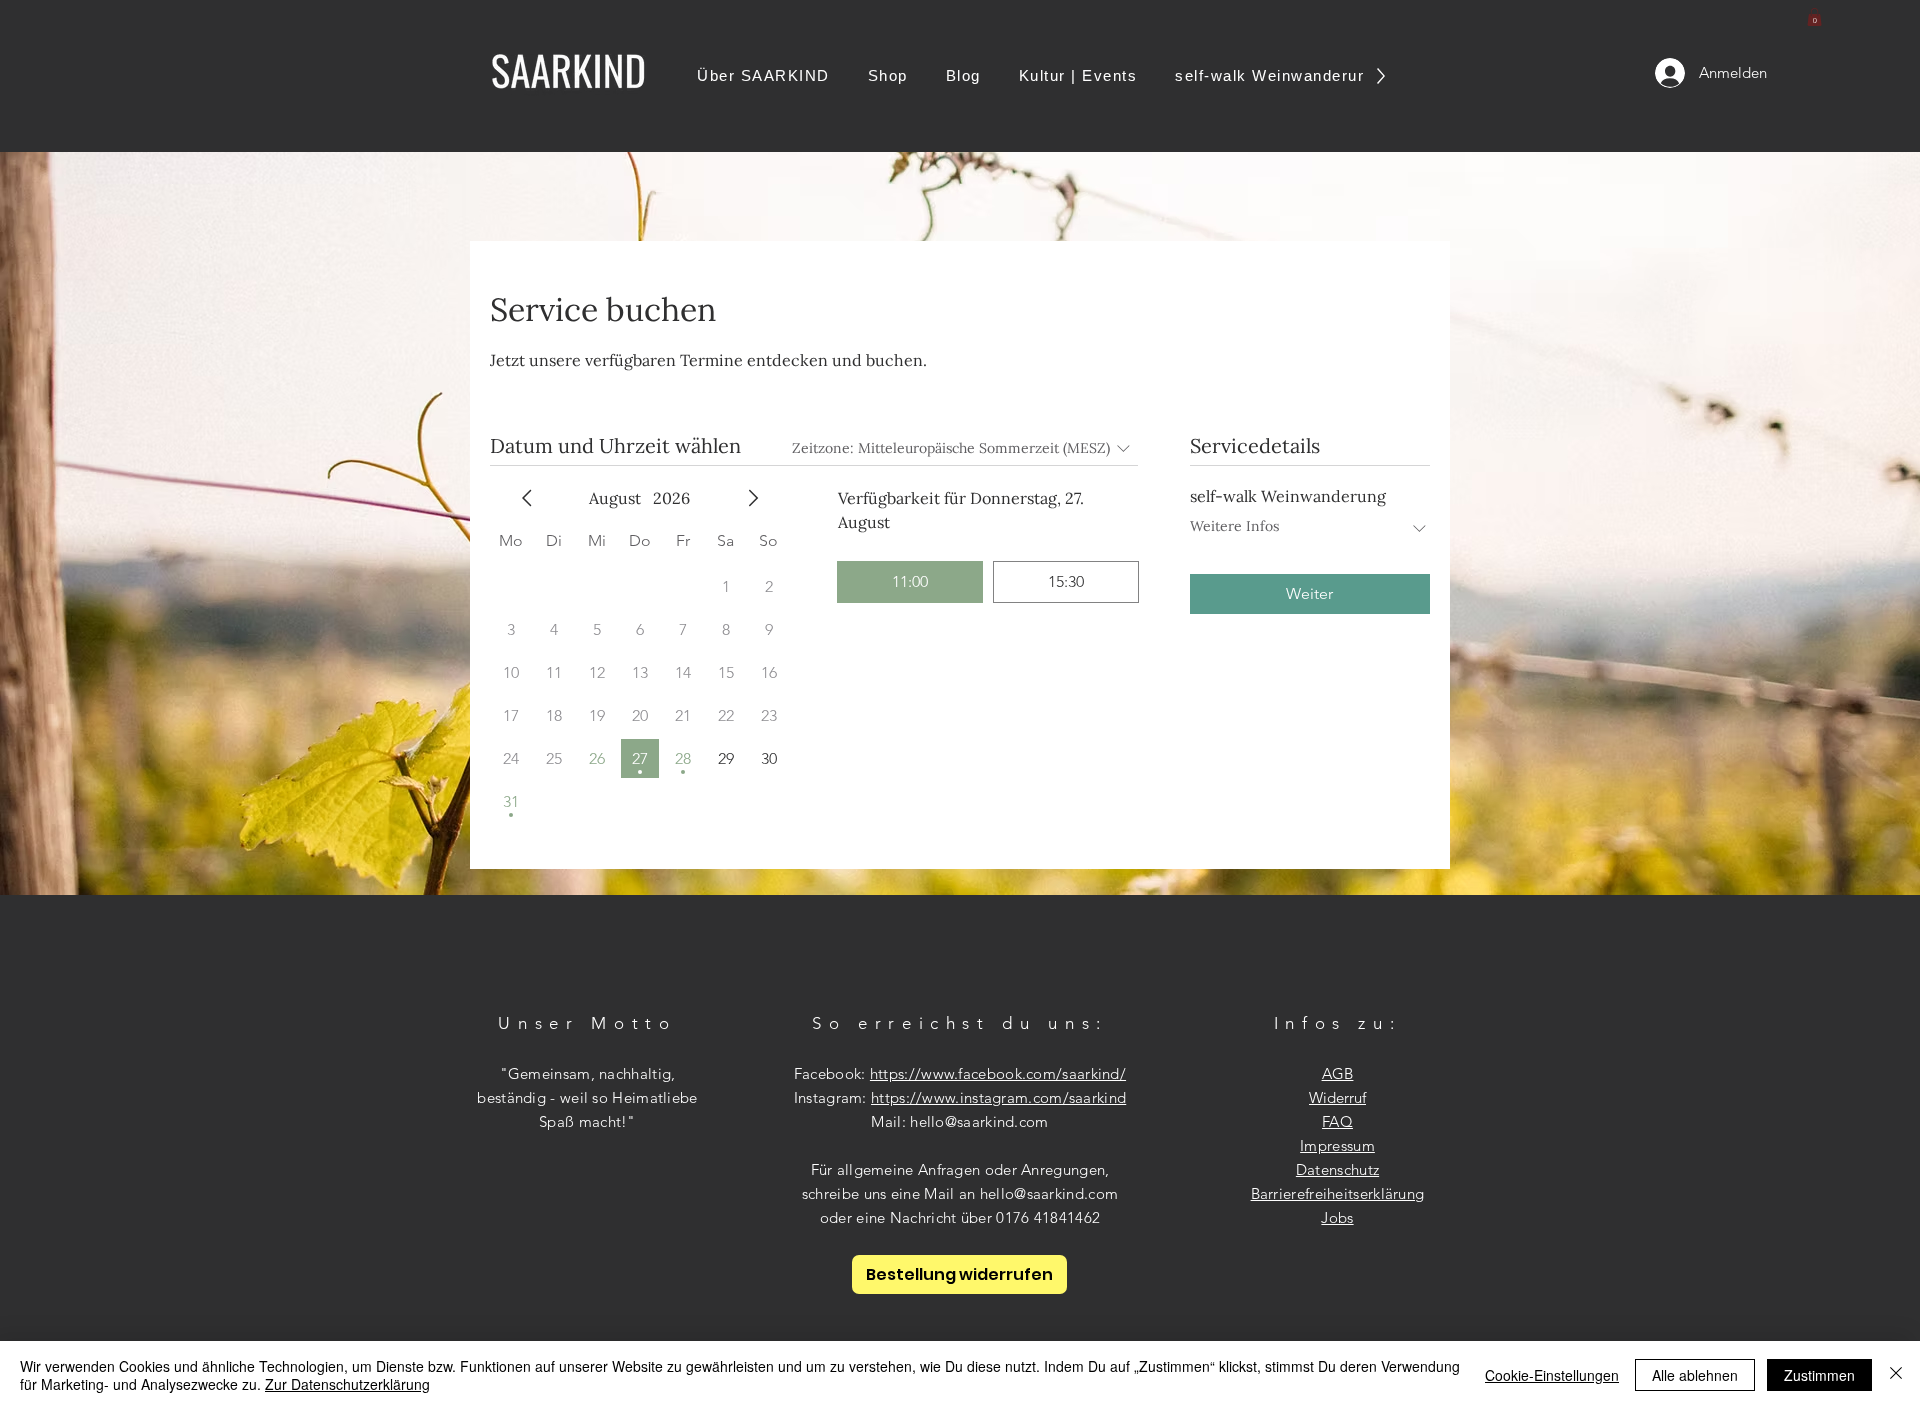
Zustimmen (1819, 1375)
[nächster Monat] (753, 498)
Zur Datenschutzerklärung (347, 1384)
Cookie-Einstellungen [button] (1552, 1375)
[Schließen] (1896, 1375)
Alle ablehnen (1695, 1375)
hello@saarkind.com (979, 1121)
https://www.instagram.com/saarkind (998, 1097)
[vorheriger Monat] (527, 498)
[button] (1814, 17)
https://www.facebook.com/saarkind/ (998, 1073)
